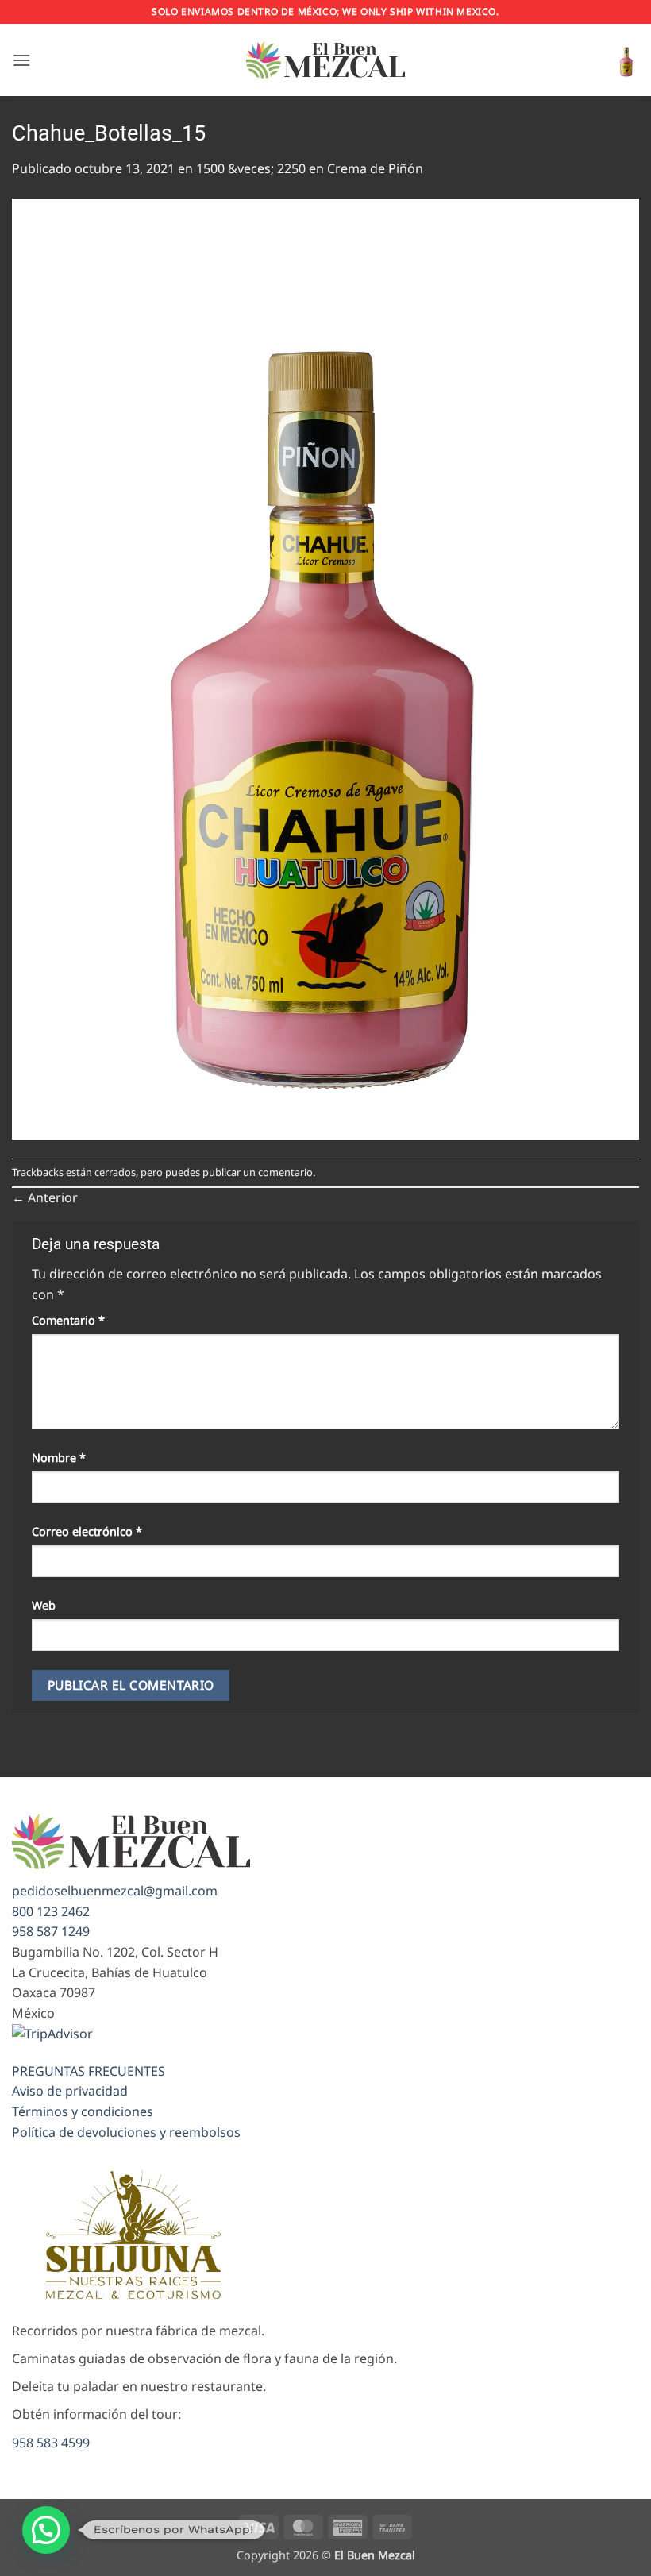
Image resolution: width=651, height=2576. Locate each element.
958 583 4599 (51, 2443)
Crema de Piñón (375, 168)
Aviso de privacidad (70, 2091)
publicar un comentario (258, 1172)
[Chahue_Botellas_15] (325, 667)
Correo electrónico (87, 1531)
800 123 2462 (51, 1911)
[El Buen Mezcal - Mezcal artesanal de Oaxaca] (325, 60)
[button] (21, 60)
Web (44, 1605)
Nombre (59, 1458)
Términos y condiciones (83, 2111)
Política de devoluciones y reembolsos (126, 2132)
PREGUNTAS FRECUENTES (89, 2071)
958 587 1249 (51, 1931)
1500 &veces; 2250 (251, 168)
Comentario (68, 1320)
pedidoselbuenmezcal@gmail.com (115, 1891)
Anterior (45, 1197)
